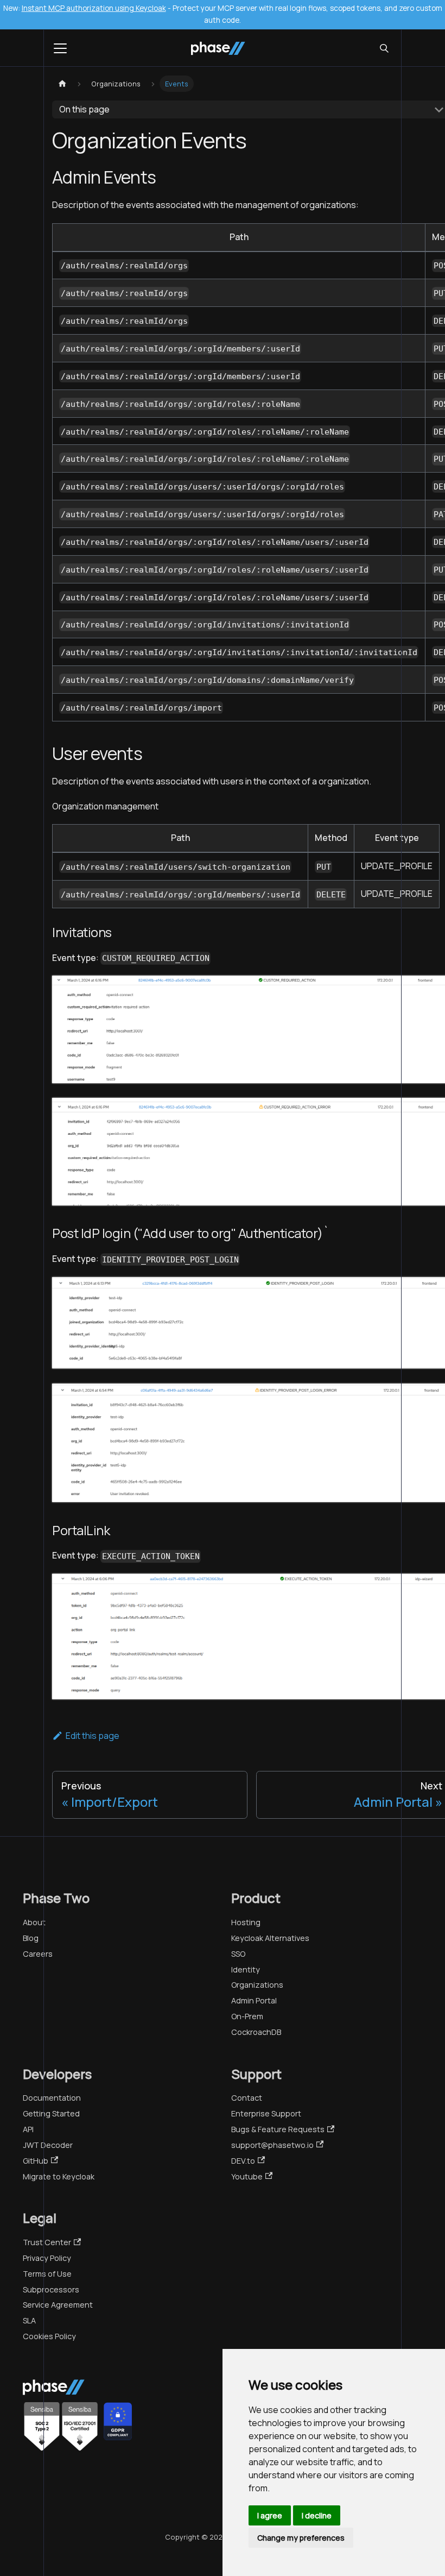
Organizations (257, 1985)
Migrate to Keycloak (59, 2176)
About (34, 1922)
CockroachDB (256, 2032)
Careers (38, 1954)
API (28, 2129)
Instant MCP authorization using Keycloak (94, 8)
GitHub (36, 2161)
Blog (31, 1938)
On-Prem (247, 2016)
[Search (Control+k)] (384, 48)
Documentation (52, 2098)
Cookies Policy (49, 2336)
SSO (238, 1954)
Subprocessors (51, 2289)
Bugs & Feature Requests (278, 2129)
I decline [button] (317, 2515)
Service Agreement (58, 2305)
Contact (247, 2098)
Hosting (246, 1922)
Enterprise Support (266, 2113)
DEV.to (243, 2161)
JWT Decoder (48, 2145)
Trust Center (47, 2242)
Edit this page (93, 1736)
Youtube (247, 2176)
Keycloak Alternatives (270, 1938)
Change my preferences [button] (301, 2538)
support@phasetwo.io (272, 2145)
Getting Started (51, 2113)
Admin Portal (254, 2000)
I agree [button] (270, 2515)
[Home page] (62, 84)
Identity (246, 1969)
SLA (29, 2320)
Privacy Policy (47, 2258)
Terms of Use (47, 2274)
